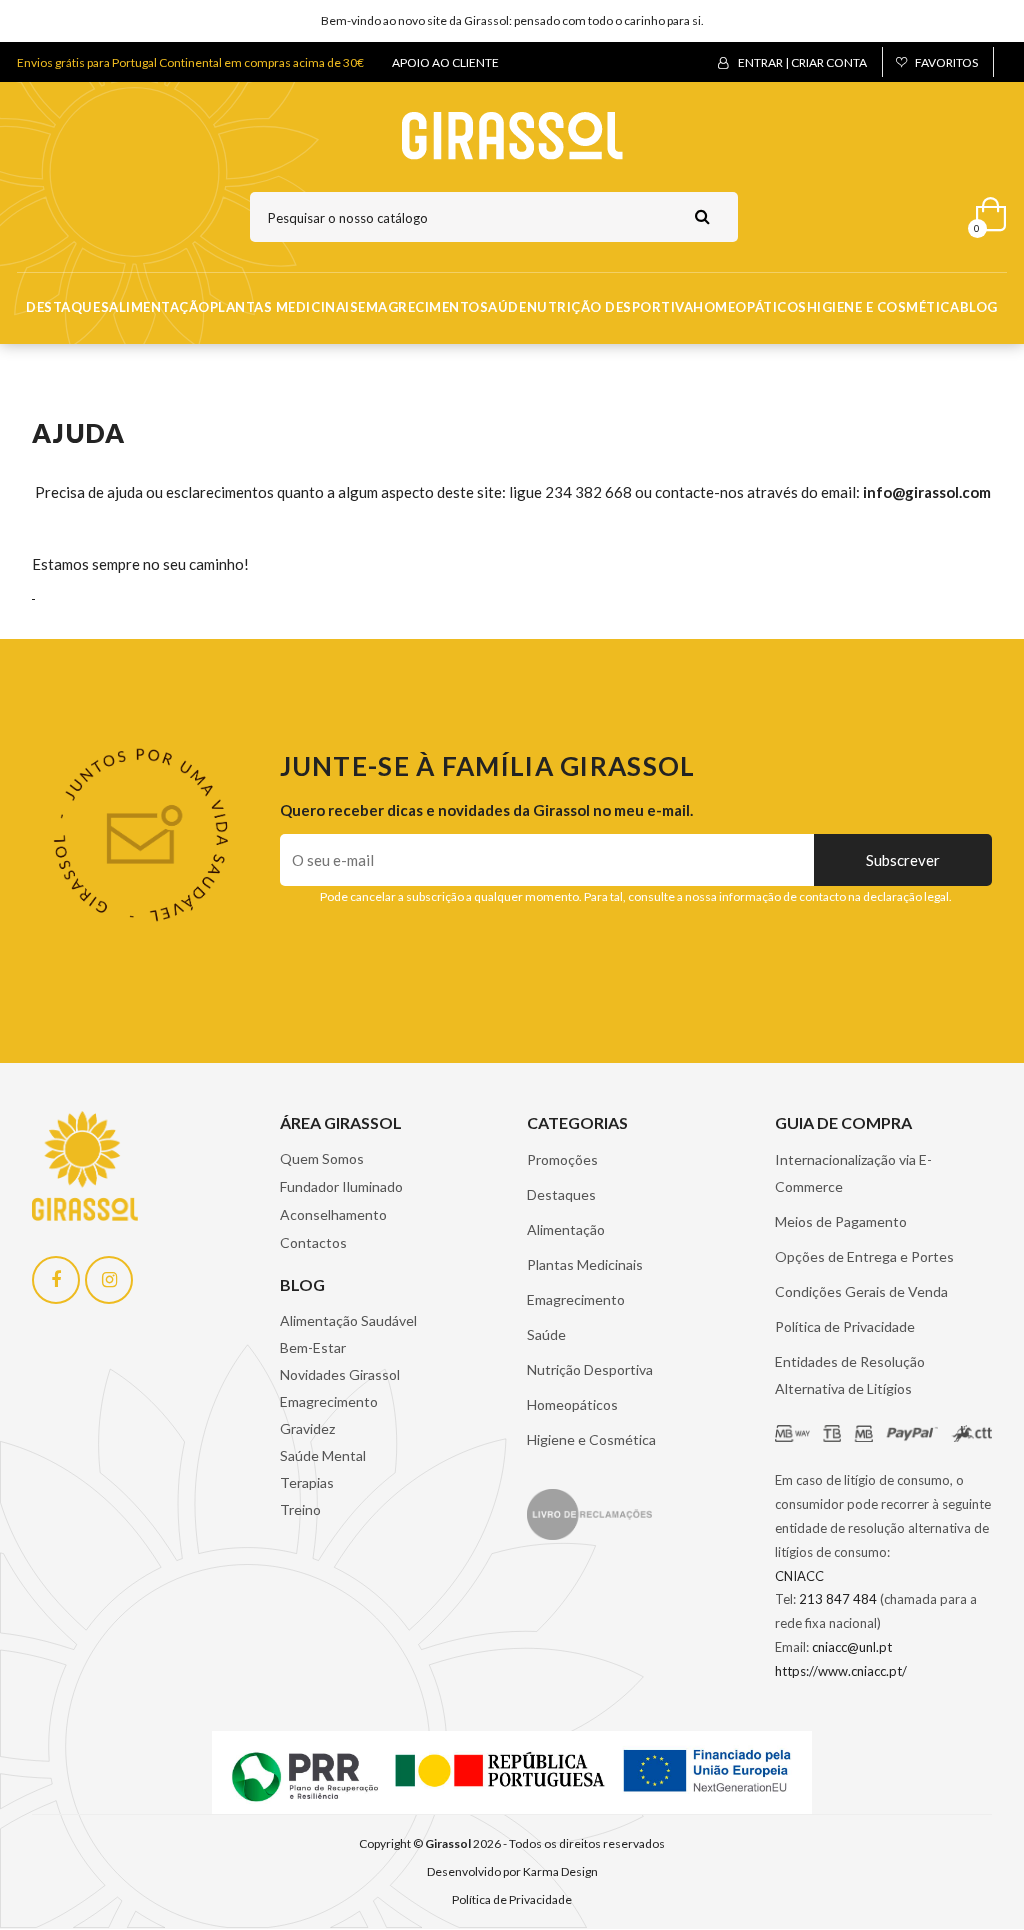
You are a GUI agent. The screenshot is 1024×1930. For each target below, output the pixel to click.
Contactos (313, 1242)
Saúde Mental (323, 1455)
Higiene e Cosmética (883, 307)
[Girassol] (512, 134)
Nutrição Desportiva (610, 307)
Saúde (503, 307)
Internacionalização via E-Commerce (853, 1173)
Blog (979, 307)
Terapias (307, 1482)
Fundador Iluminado (341, 1186)
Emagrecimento (419, 307)
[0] (984, 210)
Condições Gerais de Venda (861, 1291)
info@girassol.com (927, 492)
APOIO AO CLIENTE (445, 62)
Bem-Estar (313, 1347)
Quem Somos (322, 1158)
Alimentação (159, 307)
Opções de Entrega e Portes (864, 1256)
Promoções (562, 1159)
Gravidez (307, 1428)
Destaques (67, 307)
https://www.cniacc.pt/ (841, 1671)
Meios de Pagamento (841, 1221)
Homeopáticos (749, 307)
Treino (300, 1509)
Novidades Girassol (340, 1374)
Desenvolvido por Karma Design (512, 1871)
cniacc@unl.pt (852, 1647)
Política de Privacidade (845, 1326)
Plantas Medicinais (284, 307)
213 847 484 (838, 1599)
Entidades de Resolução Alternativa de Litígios (850, 1375)
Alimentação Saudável (348, 1320)
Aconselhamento (333, 1214)
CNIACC (799, 1576)
